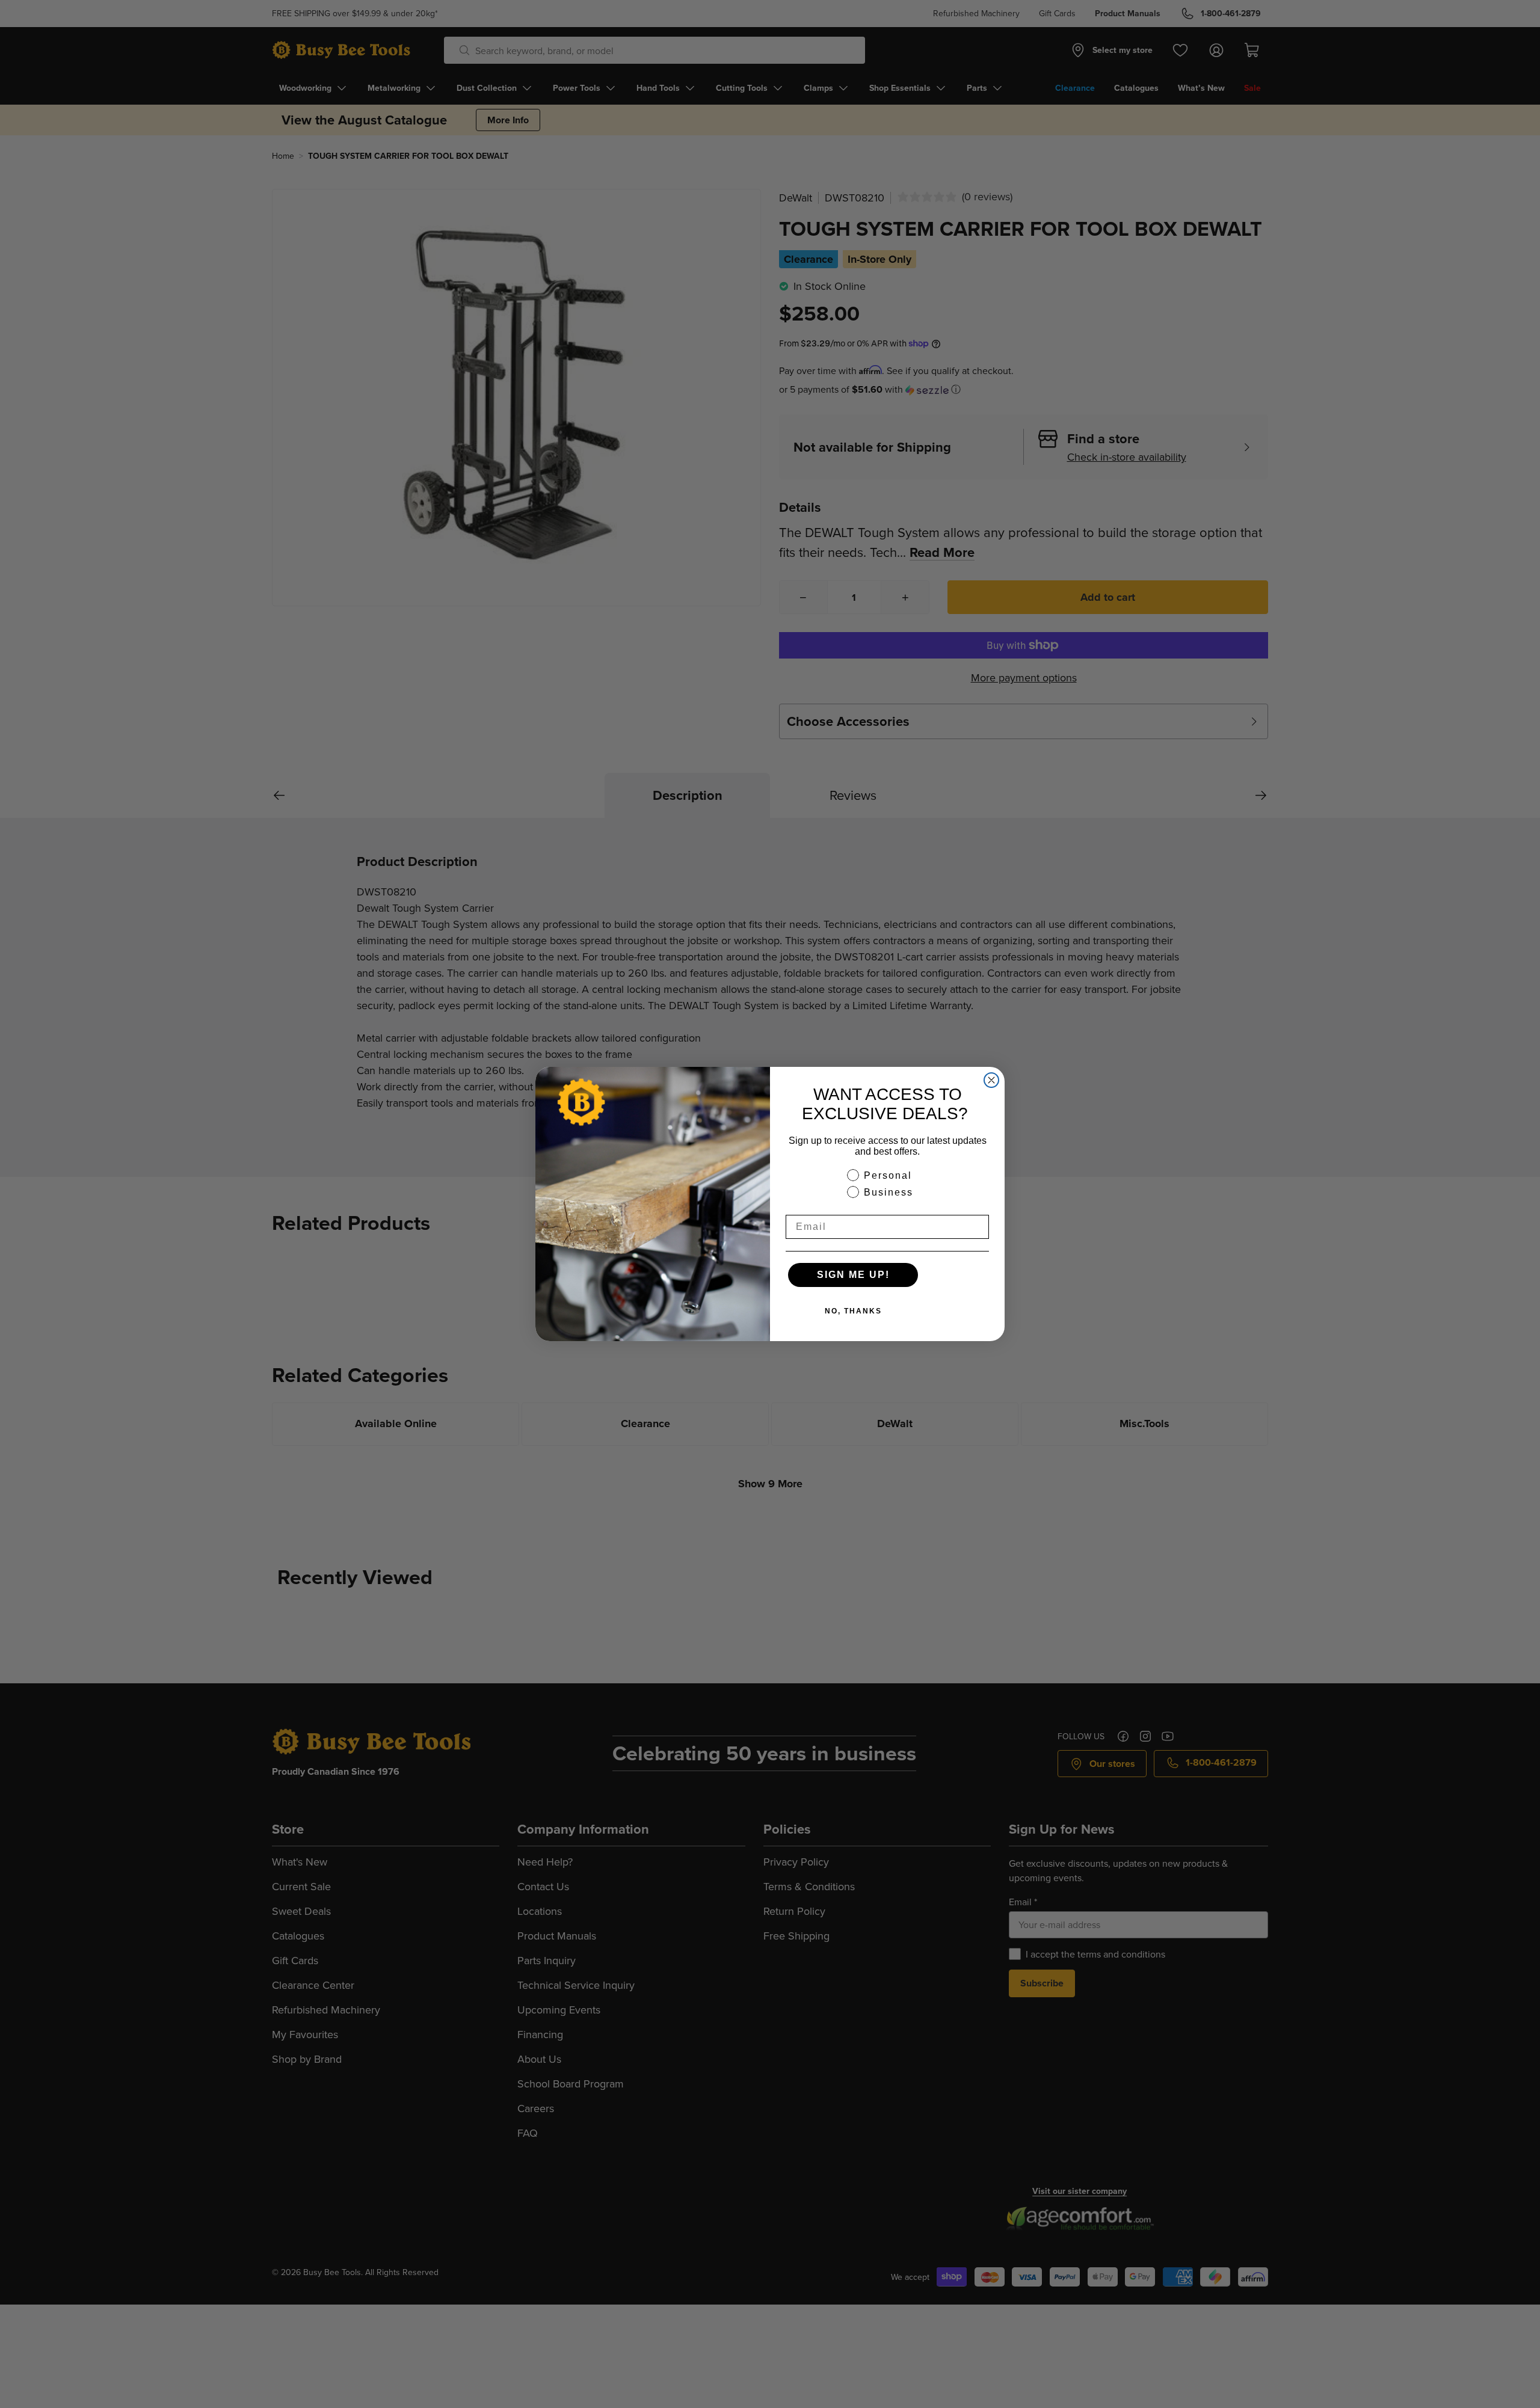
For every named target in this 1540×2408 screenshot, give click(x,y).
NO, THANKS (853, 1311)
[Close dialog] (991, 1080)
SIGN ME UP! (853, 1275)
